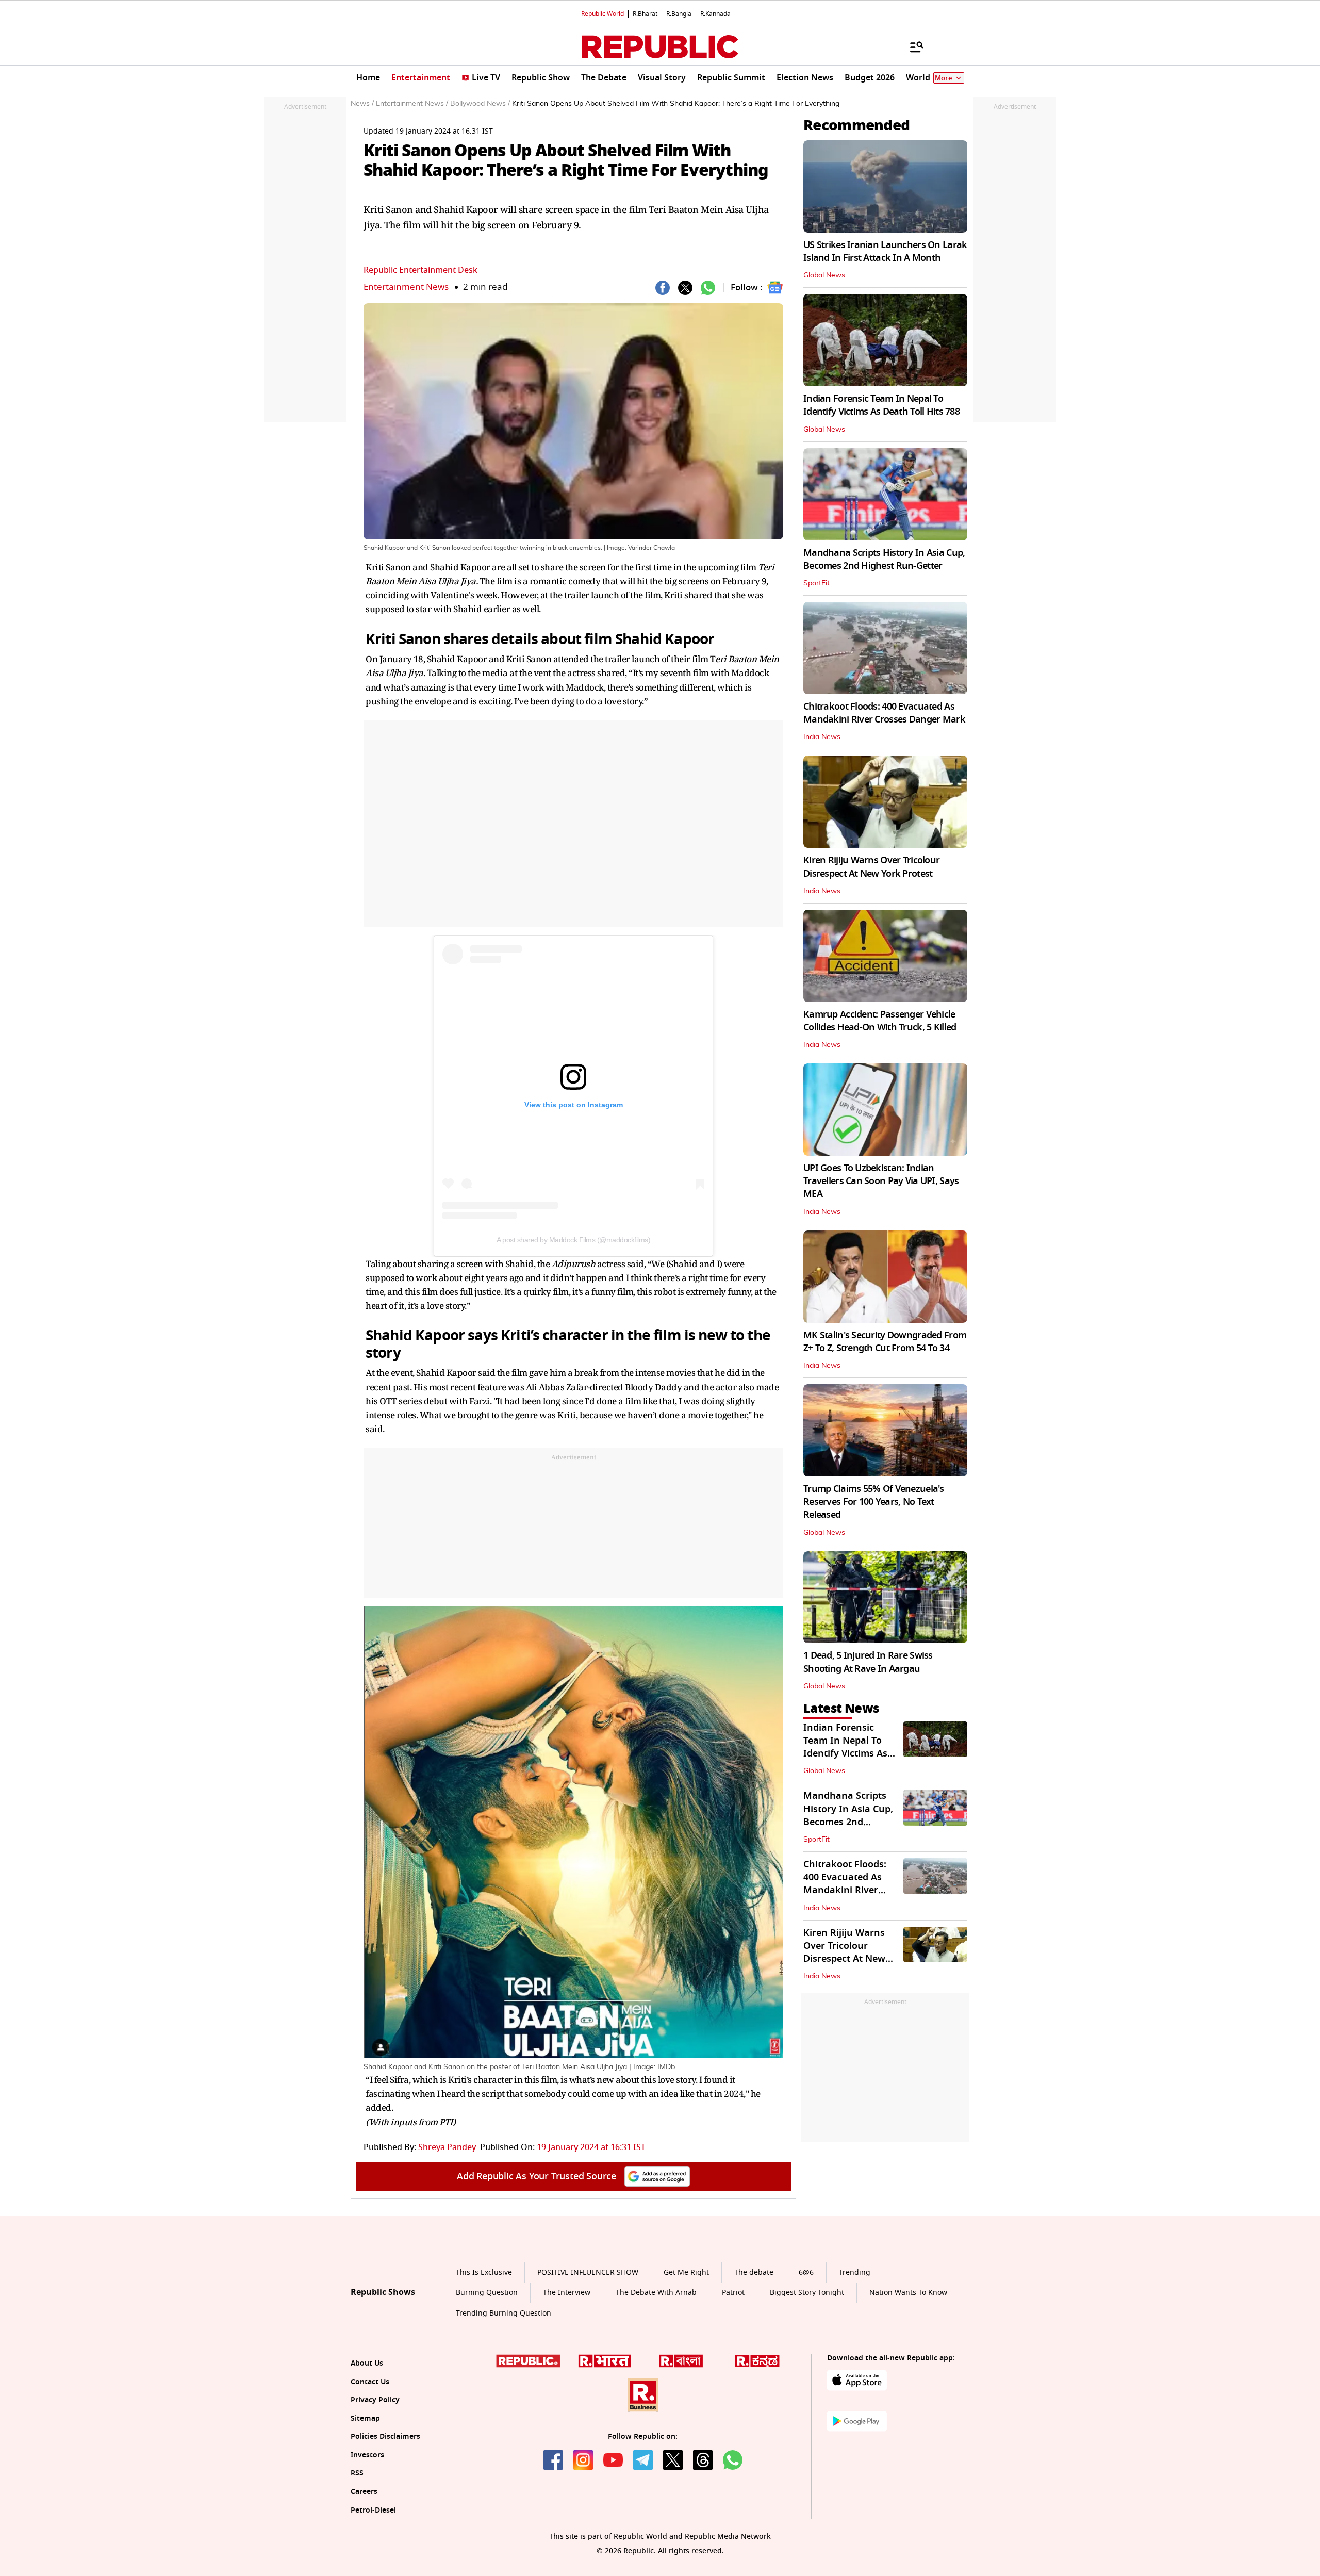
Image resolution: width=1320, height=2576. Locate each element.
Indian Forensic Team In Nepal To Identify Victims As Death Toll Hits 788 (881, 405)
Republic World (603, 14)
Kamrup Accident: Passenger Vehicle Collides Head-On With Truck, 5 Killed (880, 1021)
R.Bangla (679, 14)
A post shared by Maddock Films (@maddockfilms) (573, 1240)
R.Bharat (645, 14)
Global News (824, 275)
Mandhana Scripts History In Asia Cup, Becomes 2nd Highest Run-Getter (884, 559)
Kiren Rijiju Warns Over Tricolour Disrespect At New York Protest (871, 867)
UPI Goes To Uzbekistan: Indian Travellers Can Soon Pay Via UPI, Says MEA (881, 1181)
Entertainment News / (412, 104)
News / (362, 104)
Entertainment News (406, 287)
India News (822, 737)
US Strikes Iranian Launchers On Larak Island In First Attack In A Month (885, 251)
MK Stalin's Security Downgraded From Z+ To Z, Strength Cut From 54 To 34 (885, 1342)
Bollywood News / (480, 104)
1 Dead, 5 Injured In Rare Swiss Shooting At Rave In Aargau (868, 1662)
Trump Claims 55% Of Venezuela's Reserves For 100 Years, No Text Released (874, 1502)
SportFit (816, 583)
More (944, 78)
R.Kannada (715, 14)
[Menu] (912, 46)
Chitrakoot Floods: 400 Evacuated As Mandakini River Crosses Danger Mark (884, 713)
